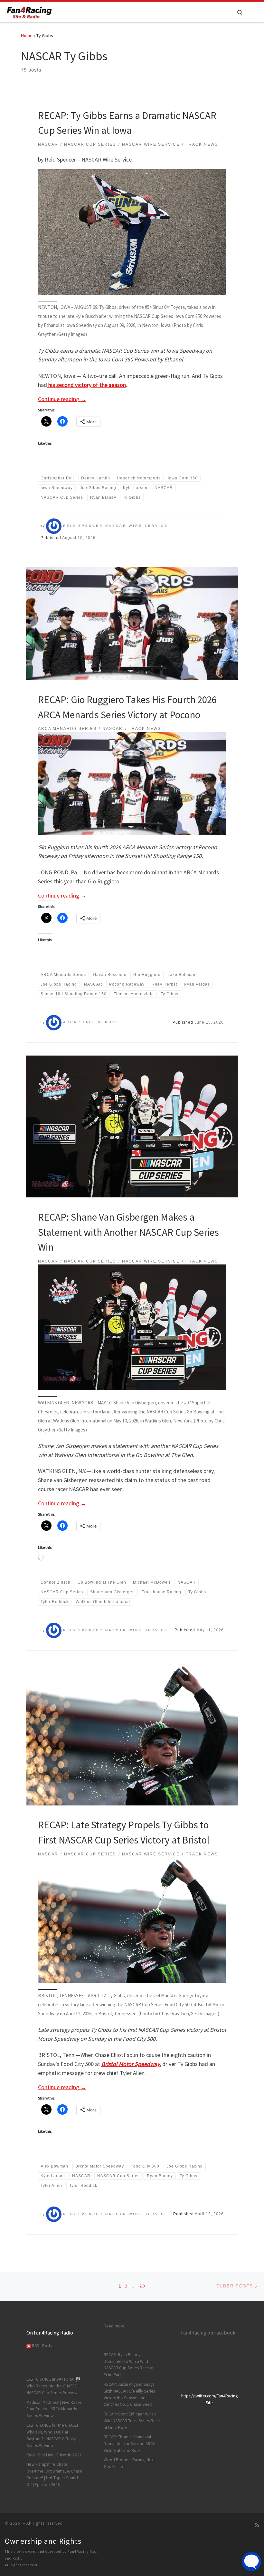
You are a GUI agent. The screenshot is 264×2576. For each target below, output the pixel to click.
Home (27, 35)
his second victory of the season (86, 385)
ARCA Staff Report (91, 1022)
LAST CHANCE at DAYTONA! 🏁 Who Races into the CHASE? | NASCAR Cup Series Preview (54, 2386)
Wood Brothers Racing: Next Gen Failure (129, 2463)
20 (142, 2286)
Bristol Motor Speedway (131, 2064)
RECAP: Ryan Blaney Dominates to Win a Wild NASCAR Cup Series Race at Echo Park (129, 2365)
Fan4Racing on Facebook (208, 2333)
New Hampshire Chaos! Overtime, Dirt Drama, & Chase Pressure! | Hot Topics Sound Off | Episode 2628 (54, 2474)
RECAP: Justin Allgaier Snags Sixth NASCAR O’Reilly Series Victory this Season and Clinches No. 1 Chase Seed (129, 2394)
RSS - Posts (41, 2346)
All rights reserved (21, 2565)
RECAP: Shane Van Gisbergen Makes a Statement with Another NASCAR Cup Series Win (128, 1232)
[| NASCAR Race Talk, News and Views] (29, 11)
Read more (114, 2326)
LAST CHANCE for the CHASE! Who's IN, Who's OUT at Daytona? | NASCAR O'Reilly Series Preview (52, 2435)
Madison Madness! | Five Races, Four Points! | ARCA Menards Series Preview (55, 2409)
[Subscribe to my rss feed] (257, 2525)
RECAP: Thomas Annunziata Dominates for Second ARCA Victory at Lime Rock (129, 2444)
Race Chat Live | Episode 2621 (54, 2455)
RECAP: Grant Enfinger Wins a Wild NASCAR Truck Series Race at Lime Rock (132, 2421)
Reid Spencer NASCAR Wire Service (116, 526)
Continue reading (62, 399)
